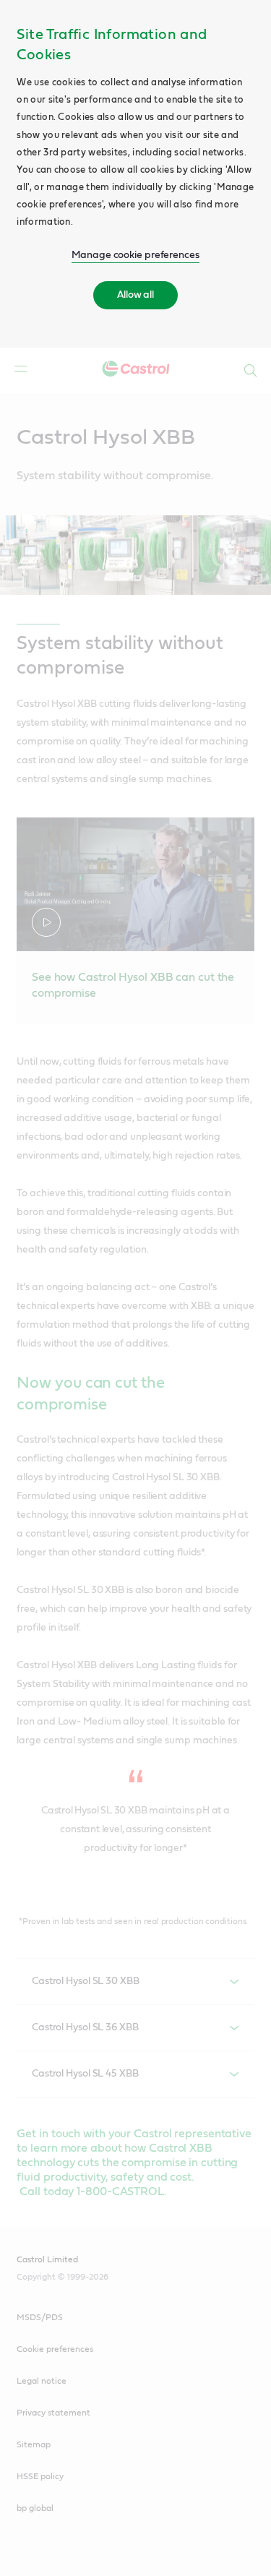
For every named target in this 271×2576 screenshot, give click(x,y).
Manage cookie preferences (135, 255)
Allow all (135, 295)
